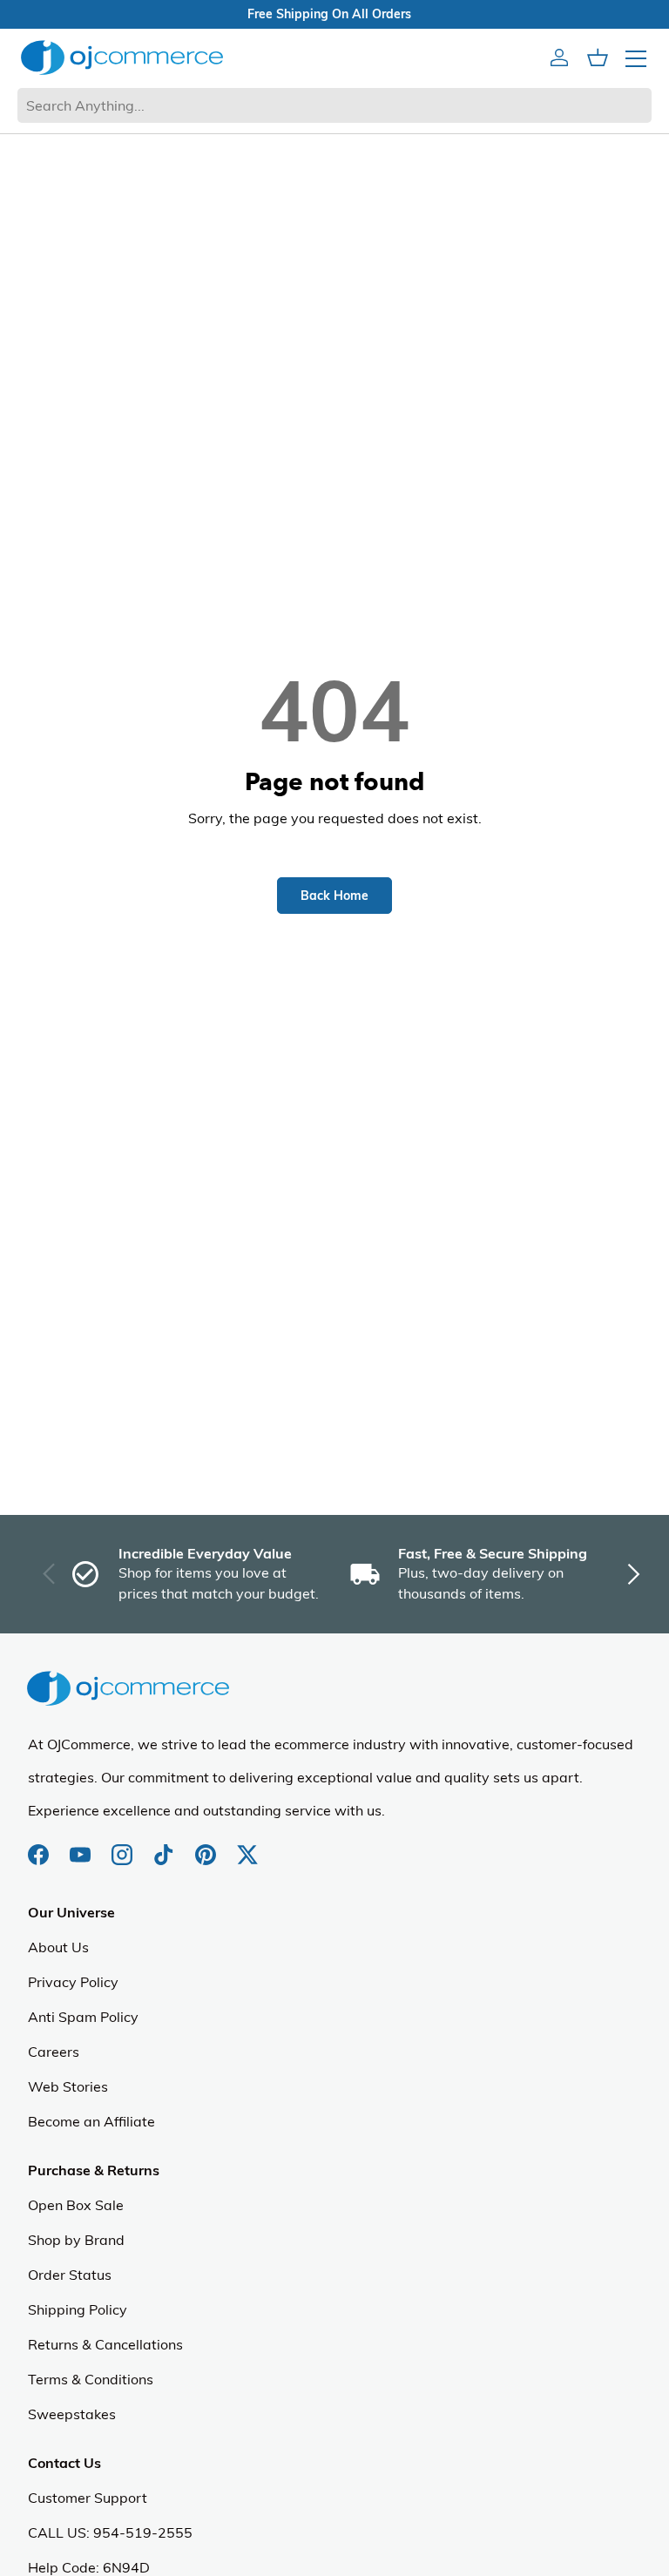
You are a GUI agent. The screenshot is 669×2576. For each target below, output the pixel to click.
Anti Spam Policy (83, 2017)
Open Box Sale (76, 2205)
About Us (58, 1947)
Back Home (334, 896)
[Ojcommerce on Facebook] (40, 1846)
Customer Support (88, 2498)
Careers (54, 2052)
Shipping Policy (78, 2309)
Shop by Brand (76, 2240)
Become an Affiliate (91, 2121)
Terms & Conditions (91, 2379)
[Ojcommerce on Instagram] (124, 1846)
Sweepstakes (72, 2414)
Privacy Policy (73, 1982)
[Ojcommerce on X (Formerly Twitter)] (247, 1846)
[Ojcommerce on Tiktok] (166, 1846)
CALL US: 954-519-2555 (110, 2532)
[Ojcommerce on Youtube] (82, 1846)
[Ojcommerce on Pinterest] (207, 1846)
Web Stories (68, 2086)
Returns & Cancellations (105, 2344)
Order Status (70, 2275)
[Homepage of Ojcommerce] (122, 57)
